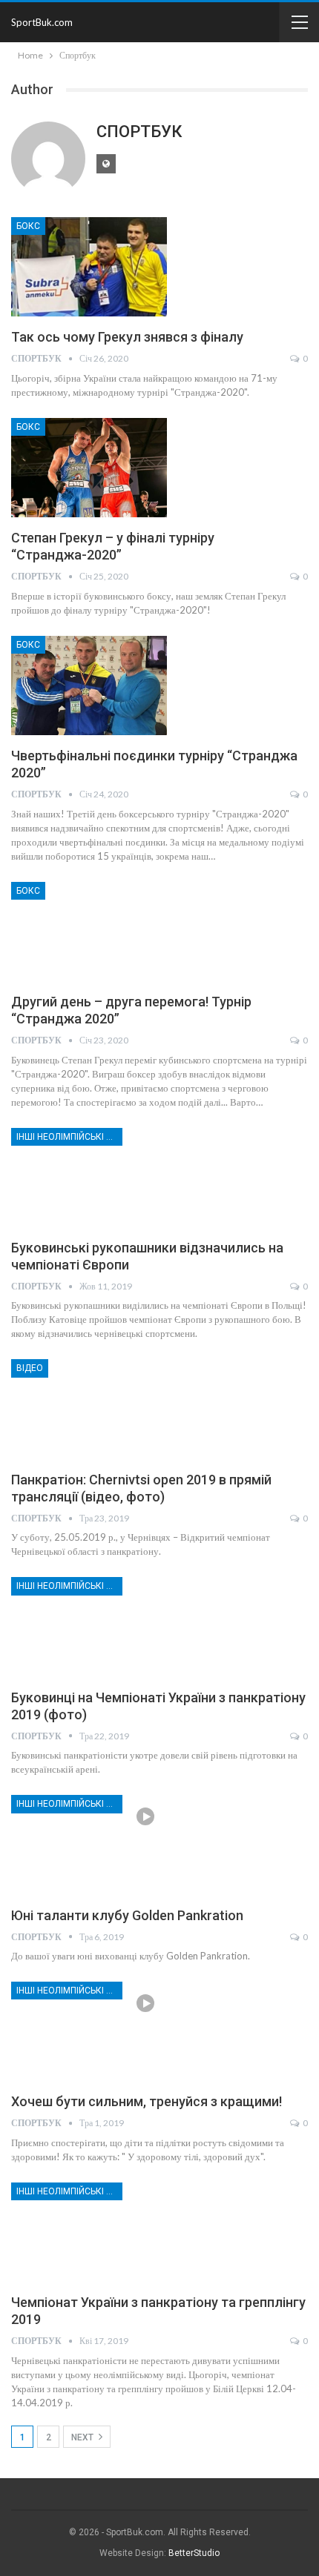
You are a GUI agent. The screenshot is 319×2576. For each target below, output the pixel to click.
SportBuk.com (42, 22)
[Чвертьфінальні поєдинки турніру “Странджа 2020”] (89, 686)
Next (83, 2437)
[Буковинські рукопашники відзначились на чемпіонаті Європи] (89, 1178)
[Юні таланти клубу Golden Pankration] (89, 1845)
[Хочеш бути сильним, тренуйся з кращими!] (89, 2031)
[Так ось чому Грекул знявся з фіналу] (89, 267)
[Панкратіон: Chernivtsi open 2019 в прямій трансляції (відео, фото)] (89, 1409)
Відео (30, 1368)
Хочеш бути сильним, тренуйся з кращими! (147, 2101)
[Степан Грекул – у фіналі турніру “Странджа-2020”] (89, 468)
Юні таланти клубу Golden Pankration (127, 1915)
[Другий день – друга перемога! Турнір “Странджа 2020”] (89, 932)
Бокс (28, 226)
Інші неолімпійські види (69, 1137)
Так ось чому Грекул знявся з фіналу (127, 337)
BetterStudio (194, 2553)
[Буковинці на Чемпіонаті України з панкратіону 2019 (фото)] (89, 1627)
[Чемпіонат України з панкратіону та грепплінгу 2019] (89, 2232)
